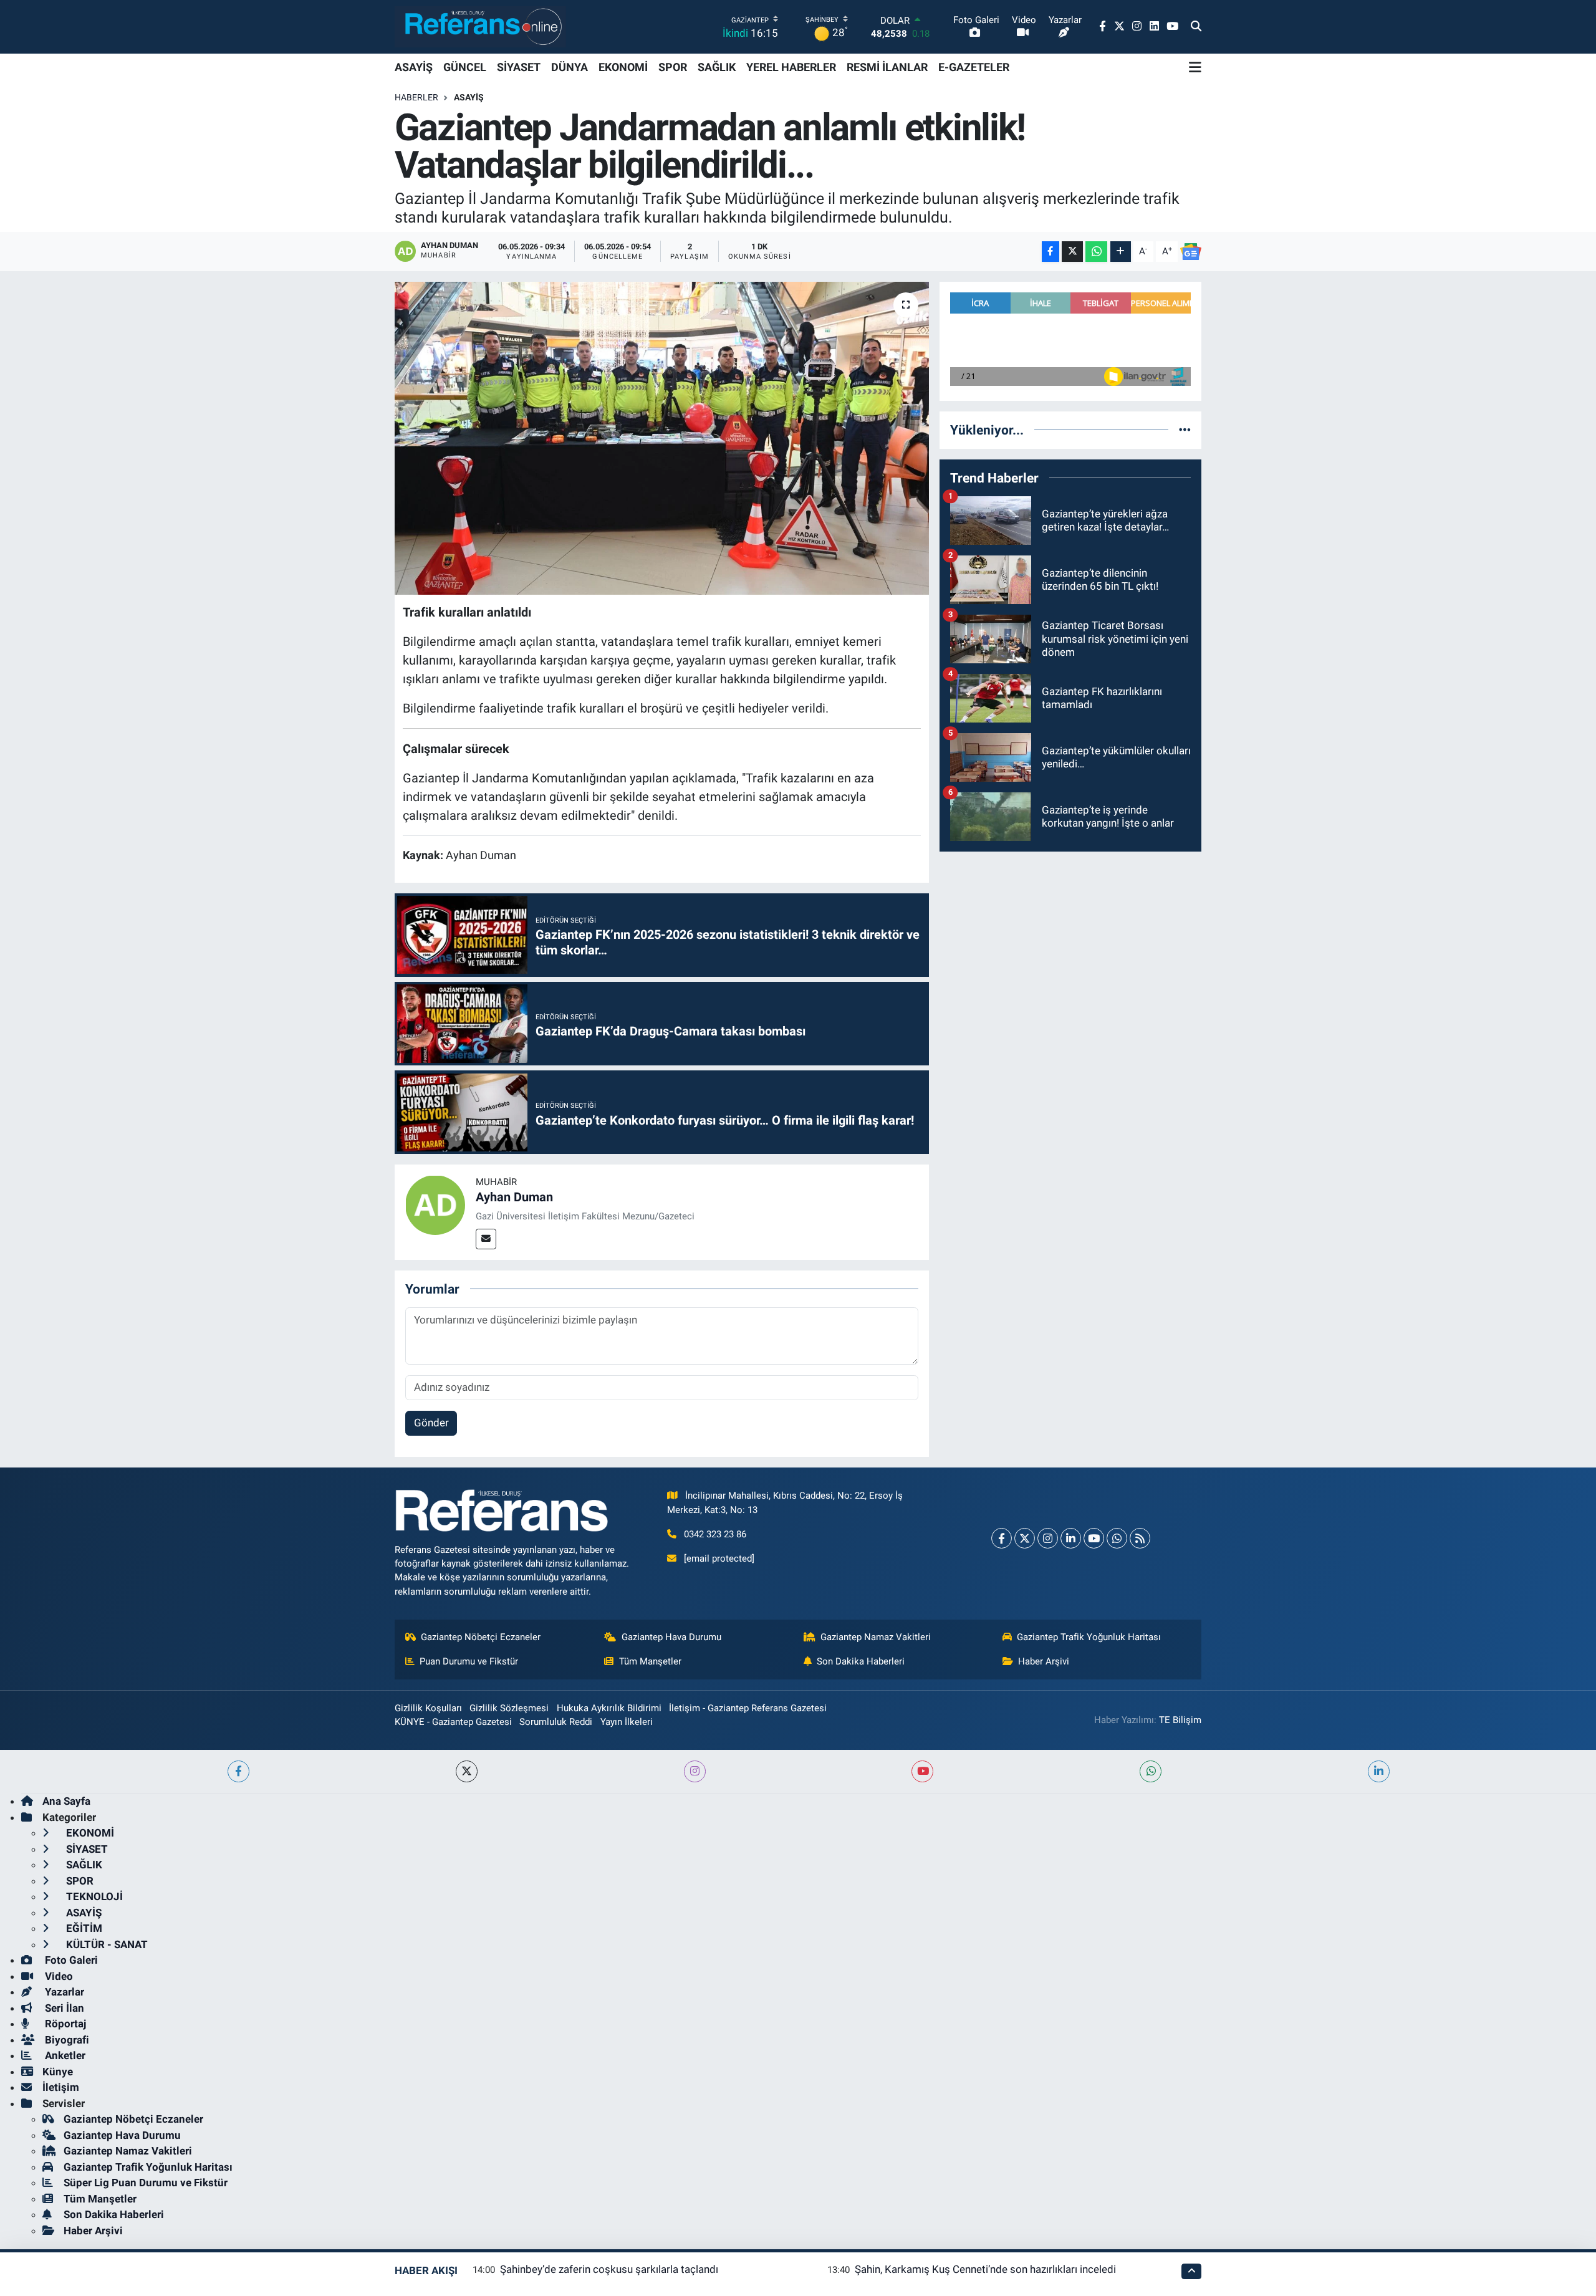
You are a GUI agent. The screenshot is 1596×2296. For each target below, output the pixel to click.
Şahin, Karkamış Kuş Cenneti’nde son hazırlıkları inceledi (985, 2269)
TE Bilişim (1180, 1720)
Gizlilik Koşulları (428, 1708)
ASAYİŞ (414, 67)
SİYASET (519, 67)
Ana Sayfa (66, 1801)
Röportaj (64, 2024)
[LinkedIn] (1071, 1538)
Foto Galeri (70, 1960)
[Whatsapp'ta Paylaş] (1096, 252)
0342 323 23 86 (715, 1534)
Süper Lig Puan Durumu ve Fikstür (146, 2183)
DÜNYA (570, 67)
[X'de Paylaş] (1072, 252)
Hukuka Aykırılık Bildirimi (609, 1708)
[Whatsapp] (1117, 1538)
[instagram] (695, 1771)
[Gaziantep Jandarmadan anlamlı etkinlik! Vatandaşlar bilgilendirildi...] (662, 438)
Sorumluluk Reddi (556, 1722)
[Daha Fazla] (1121, 252)
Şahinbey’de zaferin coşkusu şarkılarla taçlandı (609, 2269)
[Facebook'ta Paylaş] (1050, 252)
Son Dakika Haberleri (861, 1661)
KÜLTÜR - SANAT (106, 1944)
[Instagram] (1048, 1538)
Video (58, 1976)
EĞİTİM (83, 1928)
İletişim (61, 2087)
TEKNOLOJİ (93, 1896)
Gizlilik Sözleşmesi (509, 1708)
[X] (1025, 1538)
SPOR (673, 67)
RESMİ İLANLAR (887, 67)
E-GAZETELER (974, 67)
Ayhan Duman (514, 1197)
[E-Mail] (486, 1239)
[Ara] (1196, 27)
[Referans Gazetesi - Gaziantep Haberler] (480, 26)
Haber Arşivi (1044, 1661)
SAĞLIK (717, 67)
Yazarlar (63, 1992)
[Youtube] (1094, 1538)
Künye (58, 2072)
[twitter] (467, 1771)
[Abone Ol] (1191, 252)
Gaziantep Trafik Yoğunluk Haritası (1089, 1637)
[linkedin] (1379, 1771)
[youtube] (922, 1771)
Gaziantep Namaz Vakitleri (876, 1637)
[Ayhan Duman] (435, 1204)
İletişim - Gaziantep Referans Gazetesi (748, 1708)
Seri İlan (63, 2008)
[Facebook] (1002, 1538)
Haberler (416, 97)
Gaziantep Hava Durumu (671, 1637)
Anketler (64, 2055)
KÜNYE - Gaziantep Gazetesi (453, 1722)
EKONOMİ (623, 67)
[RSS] (1140, 1538)
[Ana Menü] (1195, 67)
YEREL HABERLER (791, 67)
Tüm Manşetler (650, 1661)
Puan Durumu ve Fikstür (469, 1661)
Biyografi (66, 2040)
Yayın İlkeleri (627, 1722)
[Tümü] (1185, 430)
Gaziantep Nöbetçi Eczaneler (481, 1637)
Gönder (431, 1423)
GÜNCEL (465, 67)
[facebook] (238, 1771)
